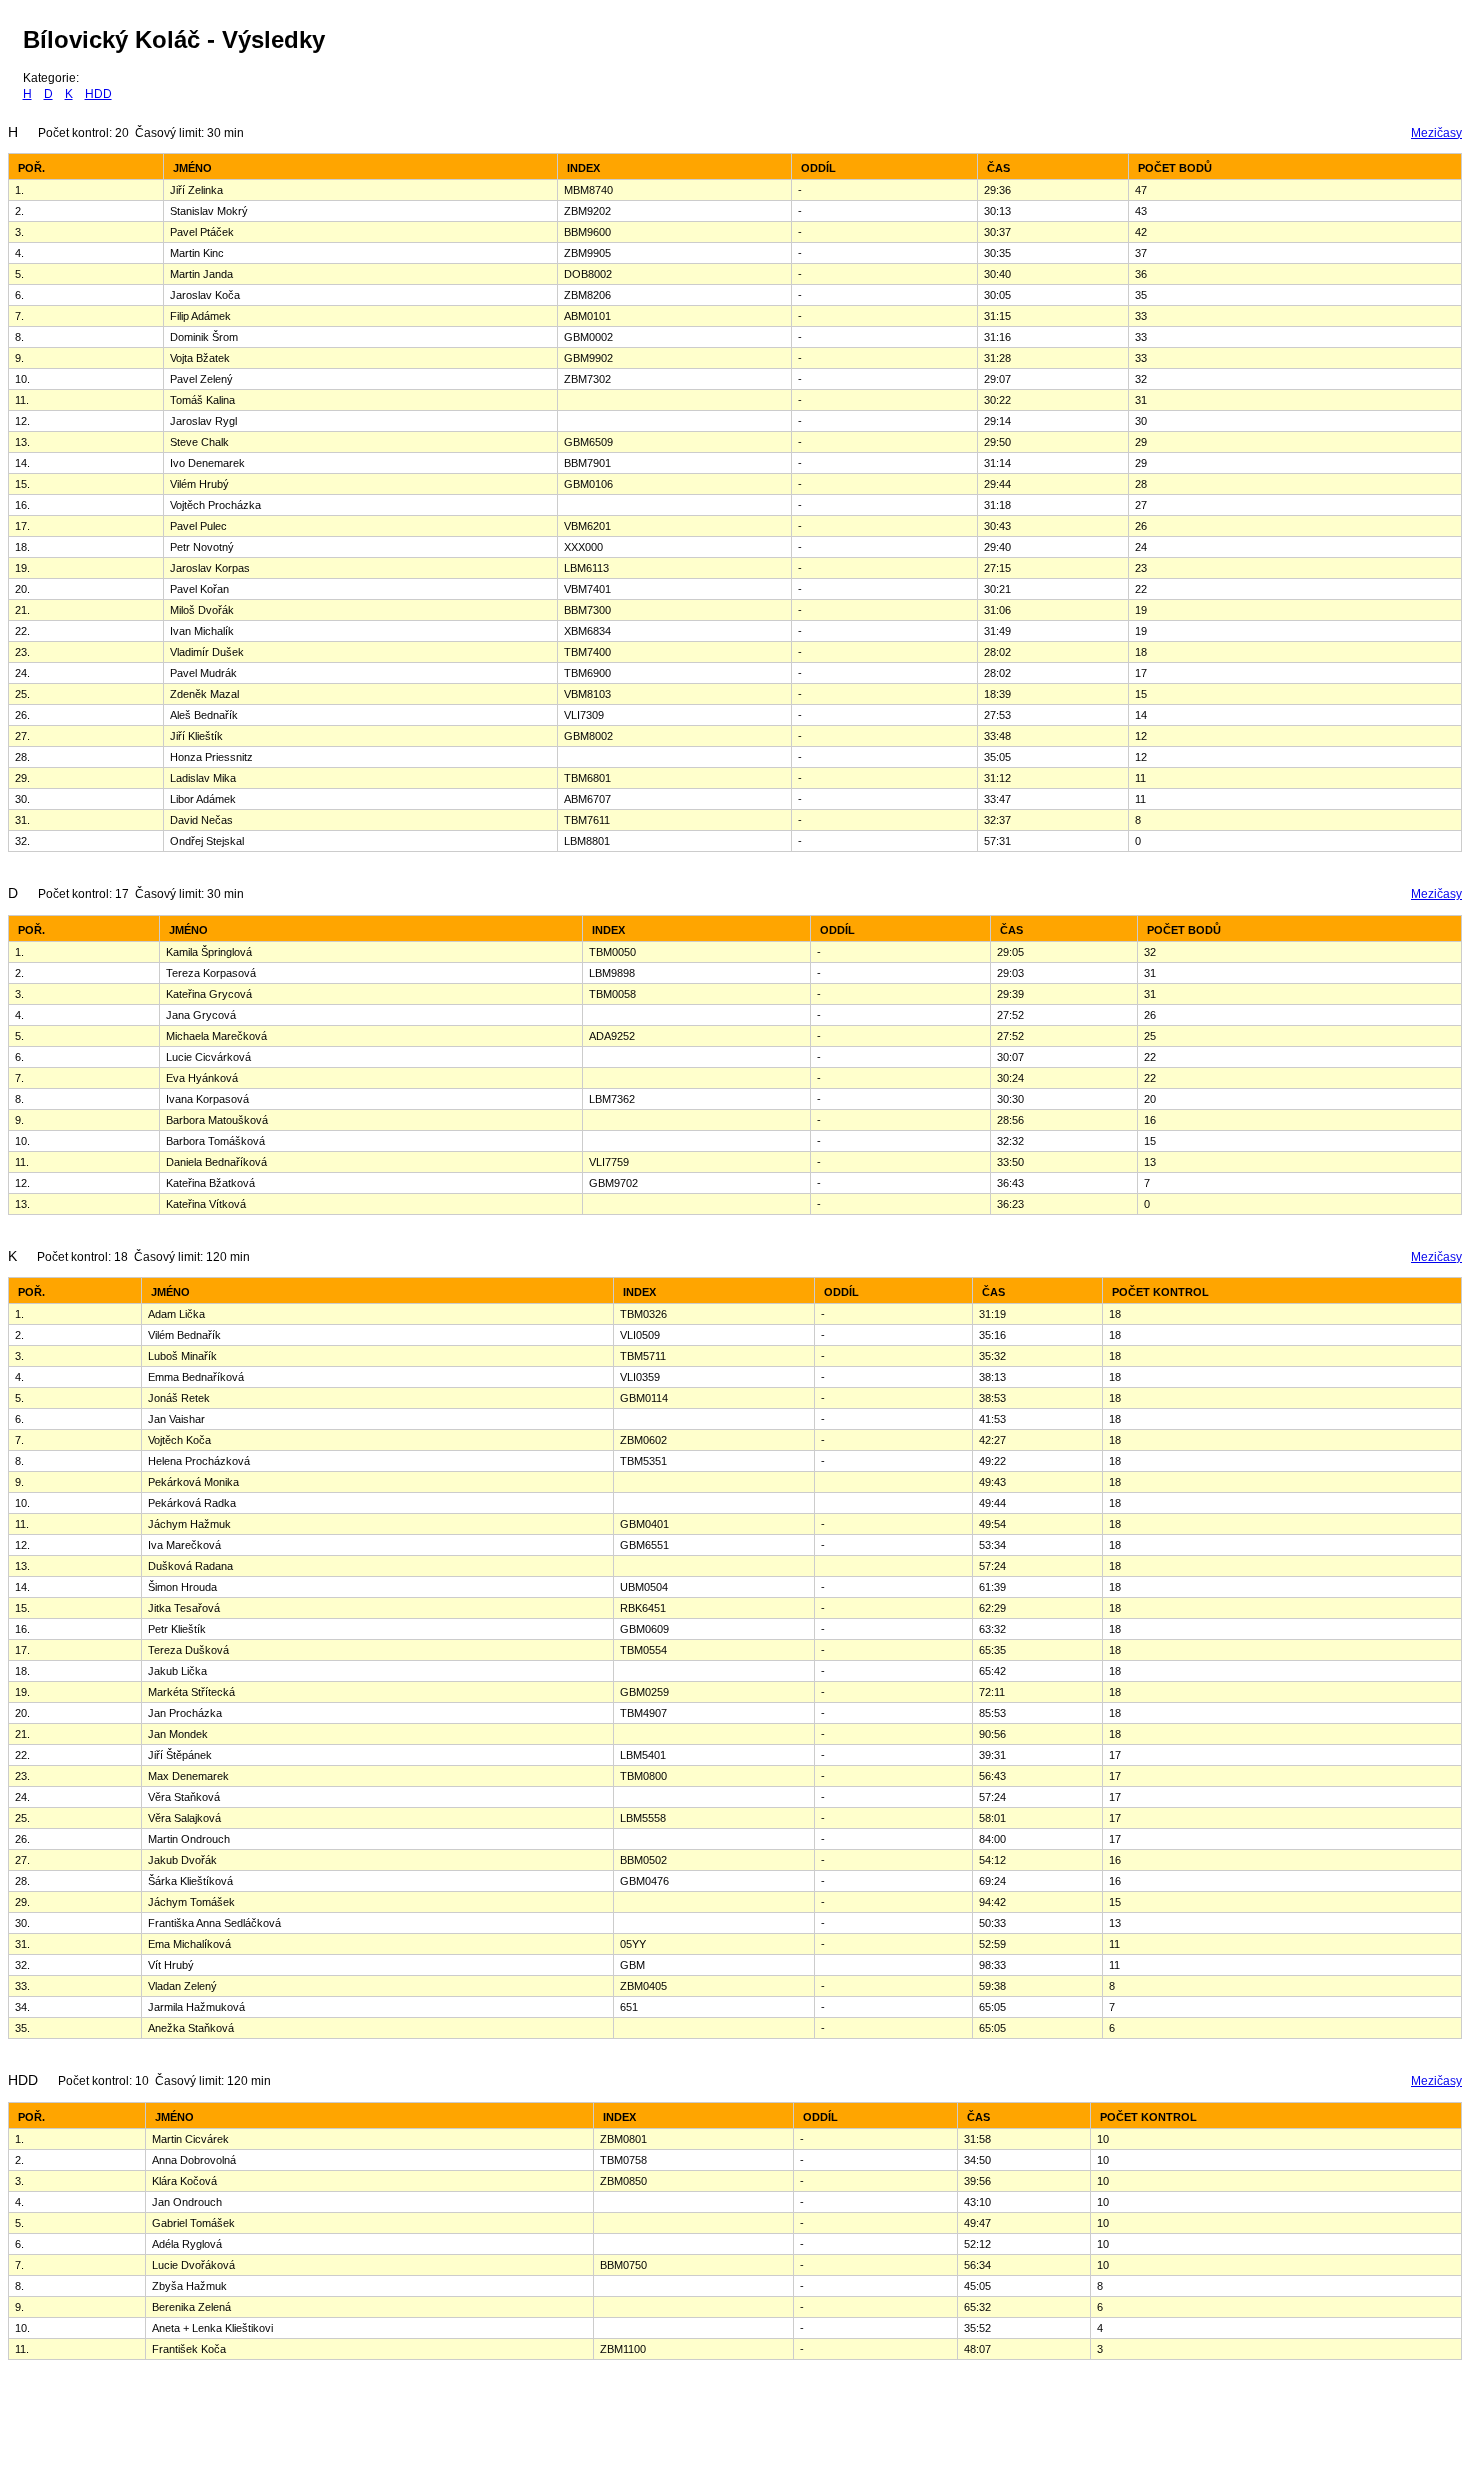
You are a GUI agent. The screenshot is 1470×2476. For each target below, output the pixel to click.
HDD (98, 94)
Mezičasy (1436, 133)
